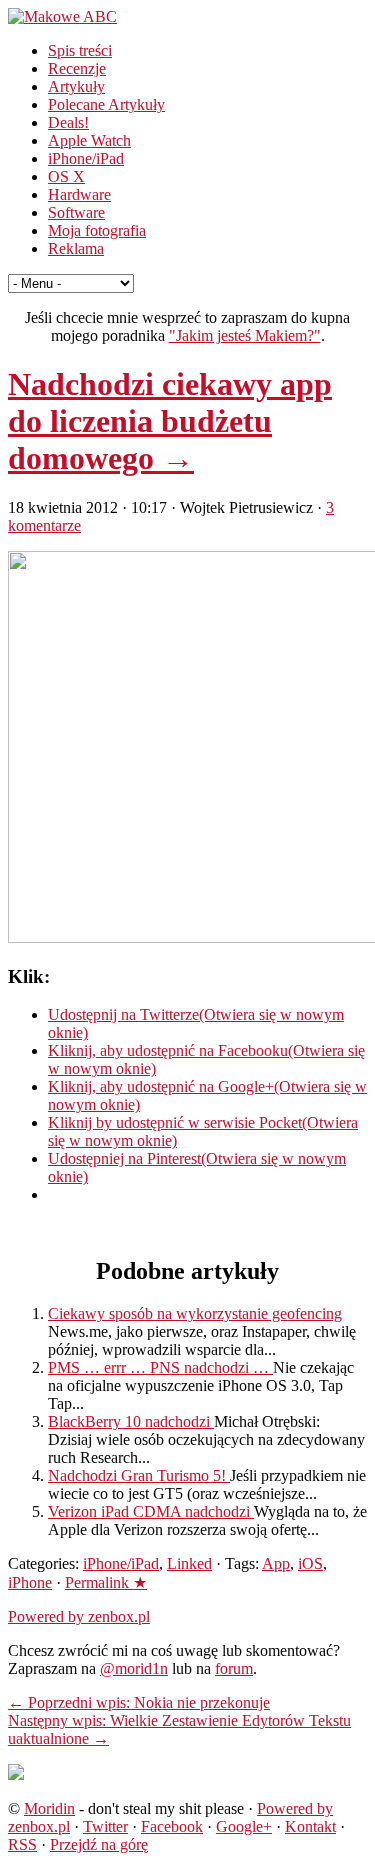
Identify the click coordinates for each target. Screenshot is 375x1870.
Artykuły (76, 86)
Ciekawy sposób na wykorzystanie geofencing (195, 1313)
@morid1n (134, 1668)
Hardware (79, 194)
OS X (66, 176)
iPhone (30, 1582)
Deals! (68, 122)
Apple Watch (89, 140)
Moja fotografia (97, 230)
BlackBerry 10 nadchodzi (131, 1421)
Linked (189, 1563)
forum (234, 1668)
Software (76, 212)
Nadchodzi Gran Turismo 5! (139, 1475)
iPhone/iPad (86, 158)
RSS (22, 1844)
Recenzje (77, 68)
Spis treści (80, 50)
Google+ (244, 1826)
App (276, 1563)
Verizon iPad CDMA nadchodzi (151, 1511)
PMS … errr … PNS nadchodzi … (160, 1367)
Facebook (172, 1826)
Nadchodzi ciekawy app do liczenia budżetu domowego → (170, 421)
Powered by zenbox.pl (79, 1616)
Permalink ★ (106, 1582)
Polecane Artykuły (106, 104)
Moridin (49, 1808)
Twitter (105, 1826)
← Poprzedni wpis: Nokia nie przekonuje (139, 1702)
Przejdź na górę (99, 1844)
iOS (310, 1563)
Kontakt (310, 1826)
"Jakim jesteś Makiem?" (245, 335)
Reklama (76, 248)
